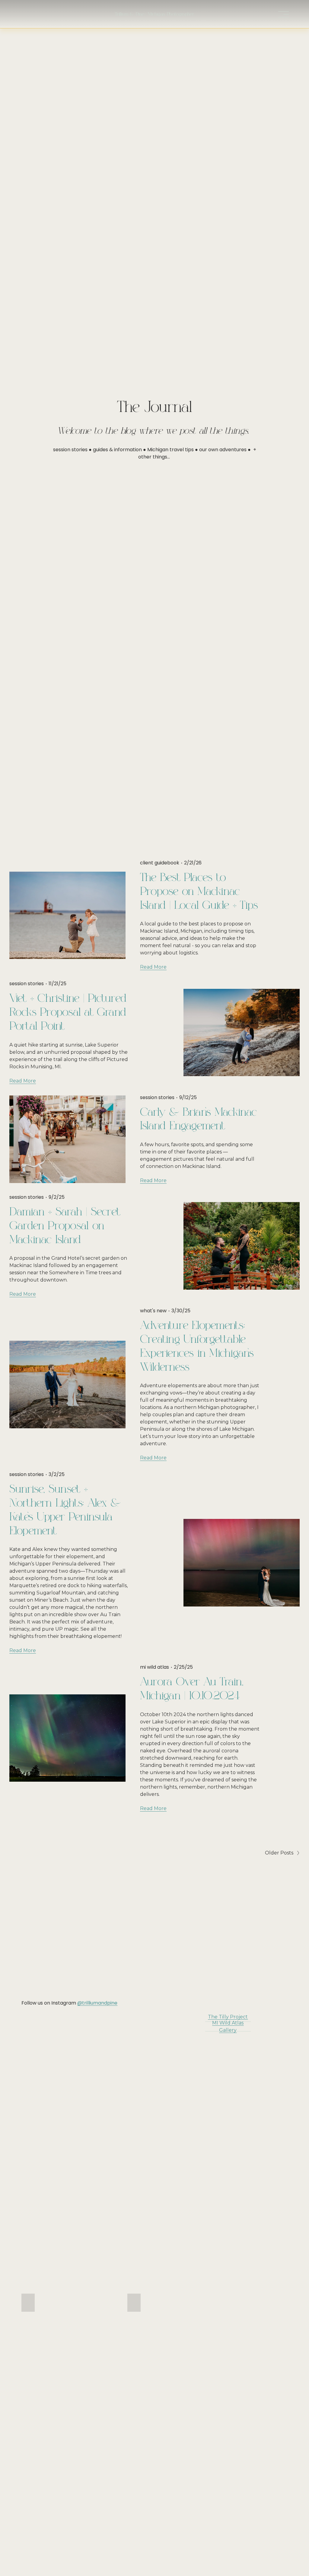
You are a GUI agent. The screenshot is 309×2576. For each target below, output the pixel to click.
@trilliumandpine (97, 2003)
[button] (28, 2303)
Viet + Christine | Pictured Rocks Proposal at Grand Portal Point (68, 1012)
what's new (153, 1311)
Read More (153, 967)
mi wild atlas (154, 1667)
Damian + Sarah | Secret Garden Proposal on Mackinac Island (65, 1226)
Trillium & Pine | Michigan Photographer (154, 14)
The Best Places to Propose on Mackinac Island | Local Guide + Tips (199, 892)
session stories (27, 984)
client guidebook (160, 863)
